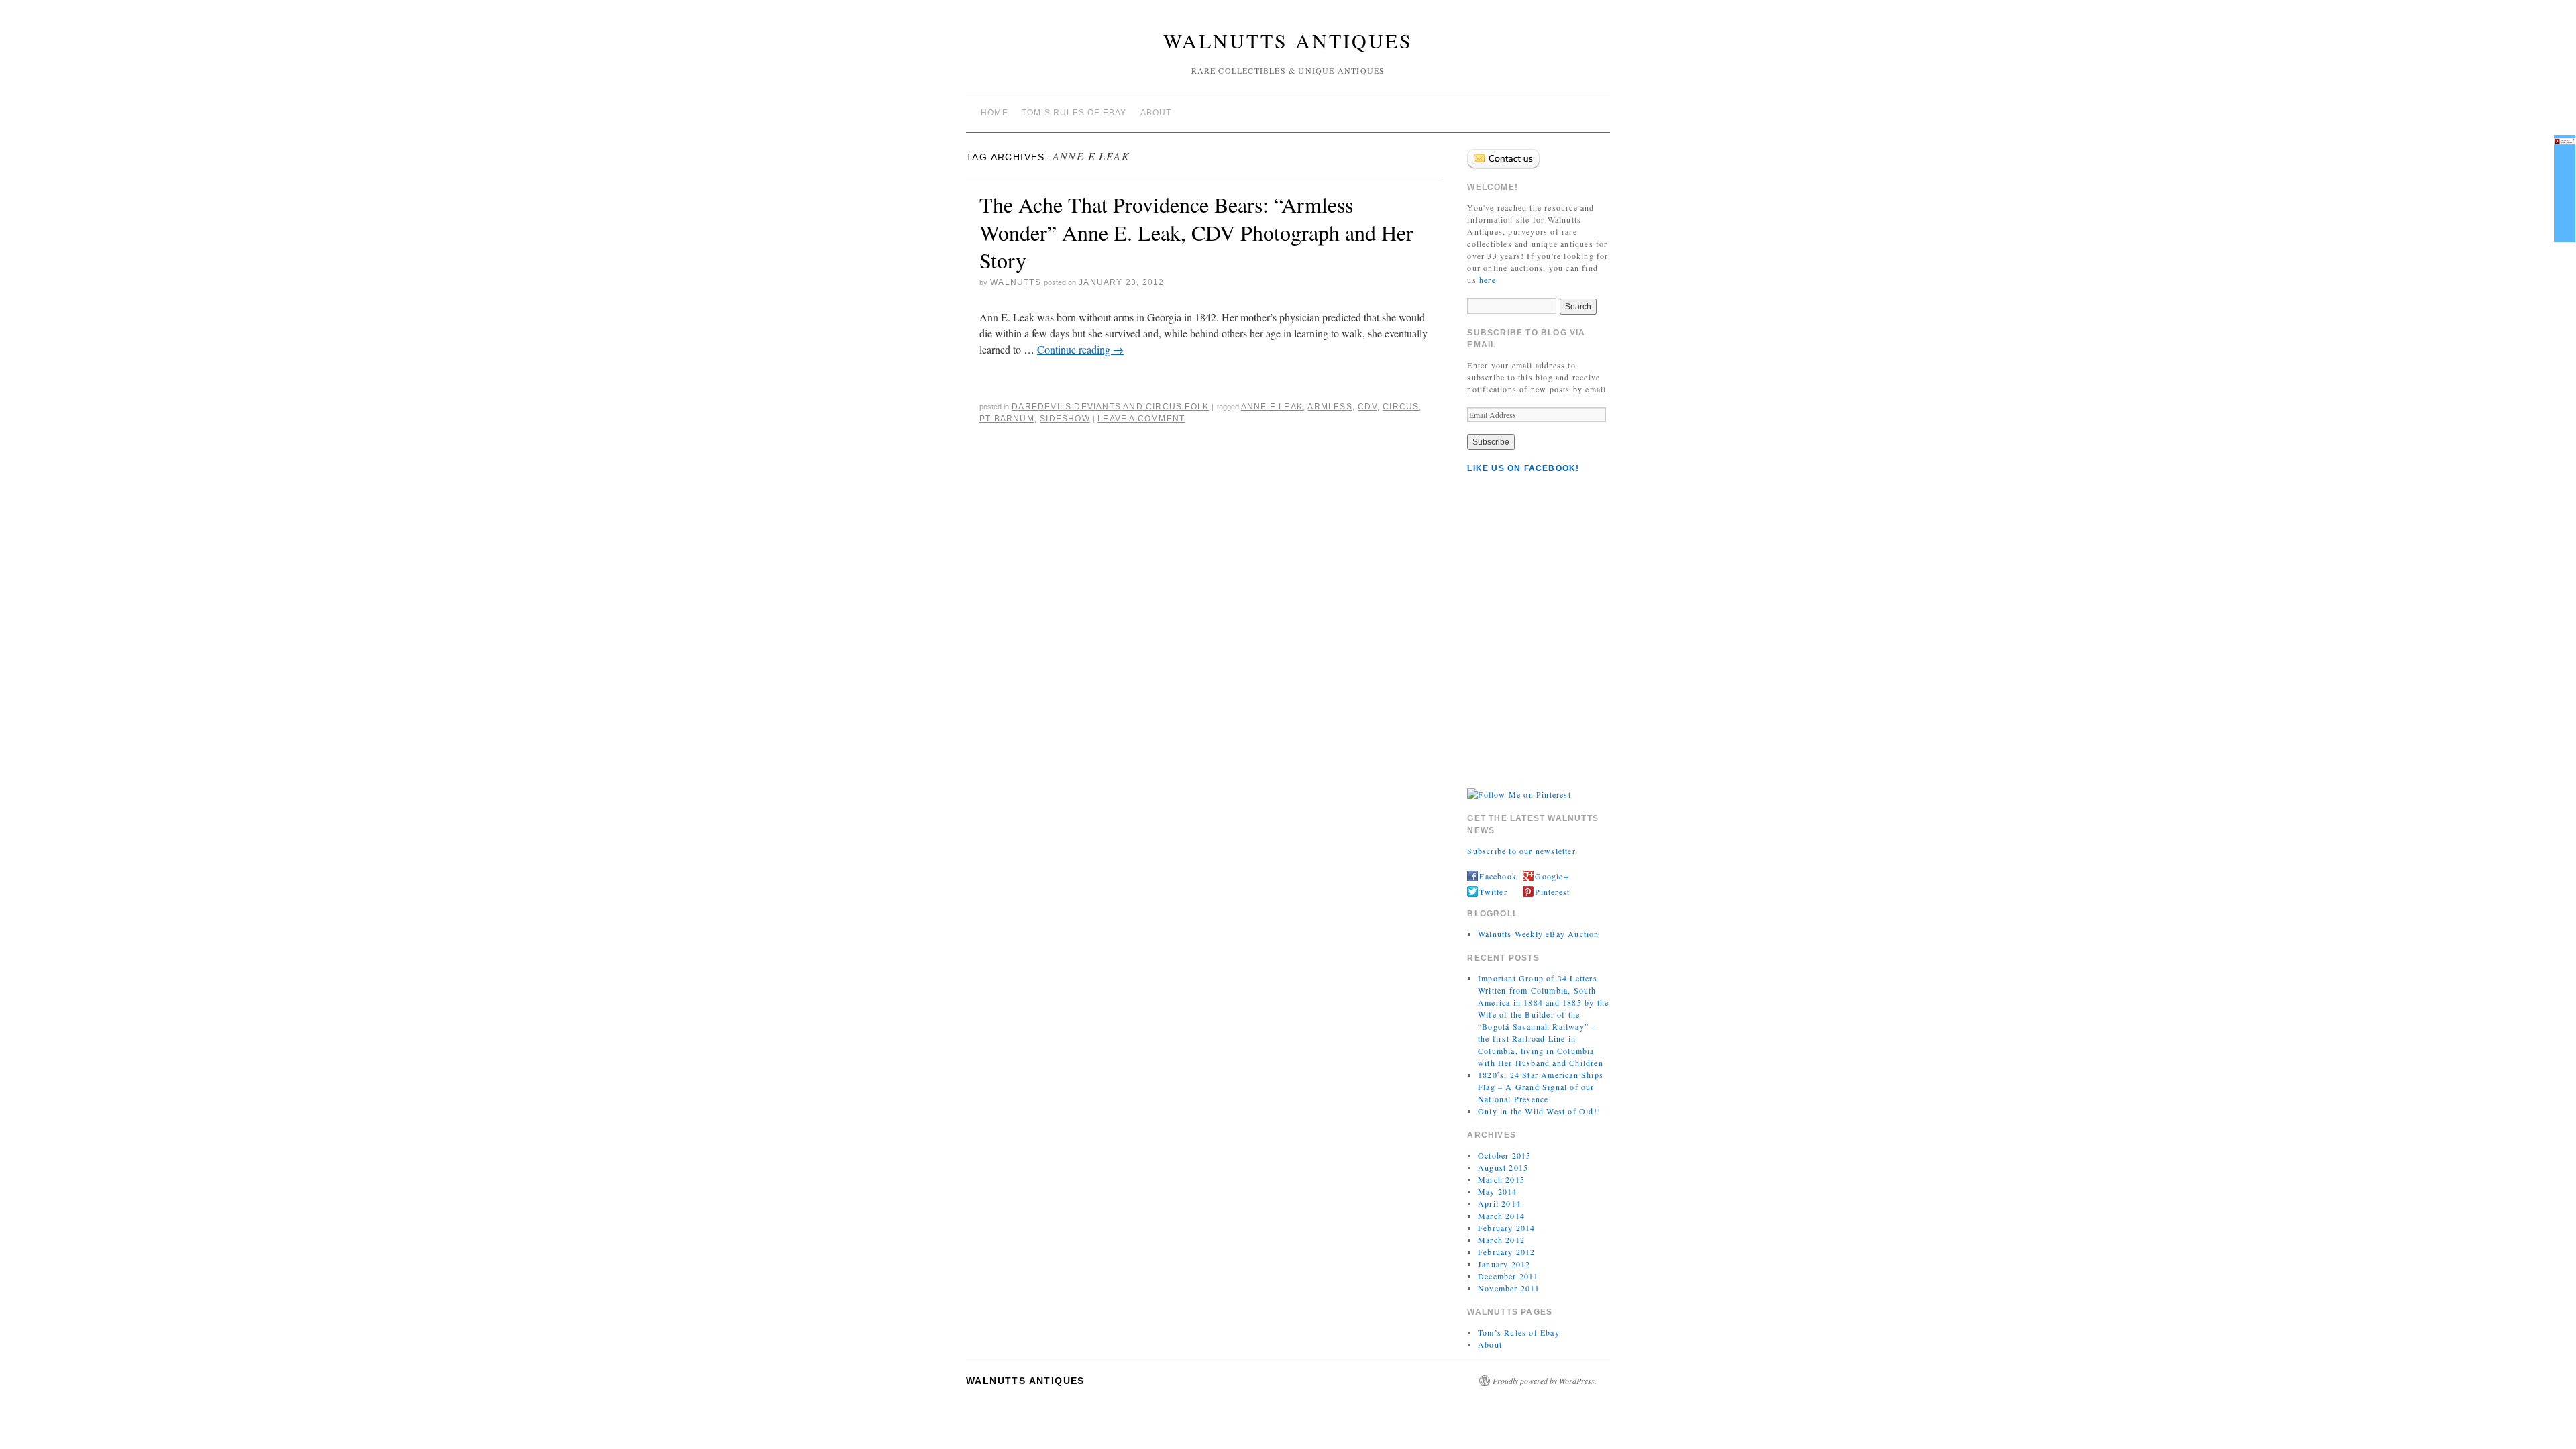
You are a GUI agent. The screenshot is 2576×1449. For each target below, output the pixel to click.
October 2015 (1504, 1155)
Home (995, 113)
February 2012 (1507, 1252)
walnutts (1016, 282)
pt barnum (1007, 419)
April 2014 (1499, 1203)
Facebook (1498, 876)
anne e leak (1272, 407)
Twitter (1493, 892)
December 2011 (1508, 1276)
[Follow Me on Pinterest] (1519, 793)
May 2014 (1498, 1191)
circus (1401, 407)
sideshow (1065, 419)
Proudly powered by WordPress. (1545, 1381)
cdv (1367, 407)
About (1156, 113)
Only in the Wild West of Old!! (1539, 1111)
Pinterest (1552, 892)
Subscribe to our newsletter (1521, 851)
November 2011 (1509, 1288)
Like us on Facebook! (1523, 468)
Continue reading (1080, 349)
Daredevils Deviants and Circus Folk (1110, 407)
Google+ (1552, 876)
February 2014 (1507, 1228)
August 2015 (1503, 1167)
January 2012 (1504, 1264)
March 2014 (1501, 1216)
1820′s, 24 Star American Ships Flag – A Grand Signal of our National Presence (1541, 1087)
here (1488, 280)
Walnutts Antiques (1288, 40)
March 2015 (1501, 1179)
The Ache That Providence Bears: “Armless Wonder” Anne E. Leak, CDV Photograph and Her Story (1196, 232)
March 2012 (1501, 1240)
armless (1330, 407)
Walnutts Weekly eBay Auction (1539, 934)
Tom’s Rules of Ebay (1074, 113)
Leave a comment (1141, 419)
